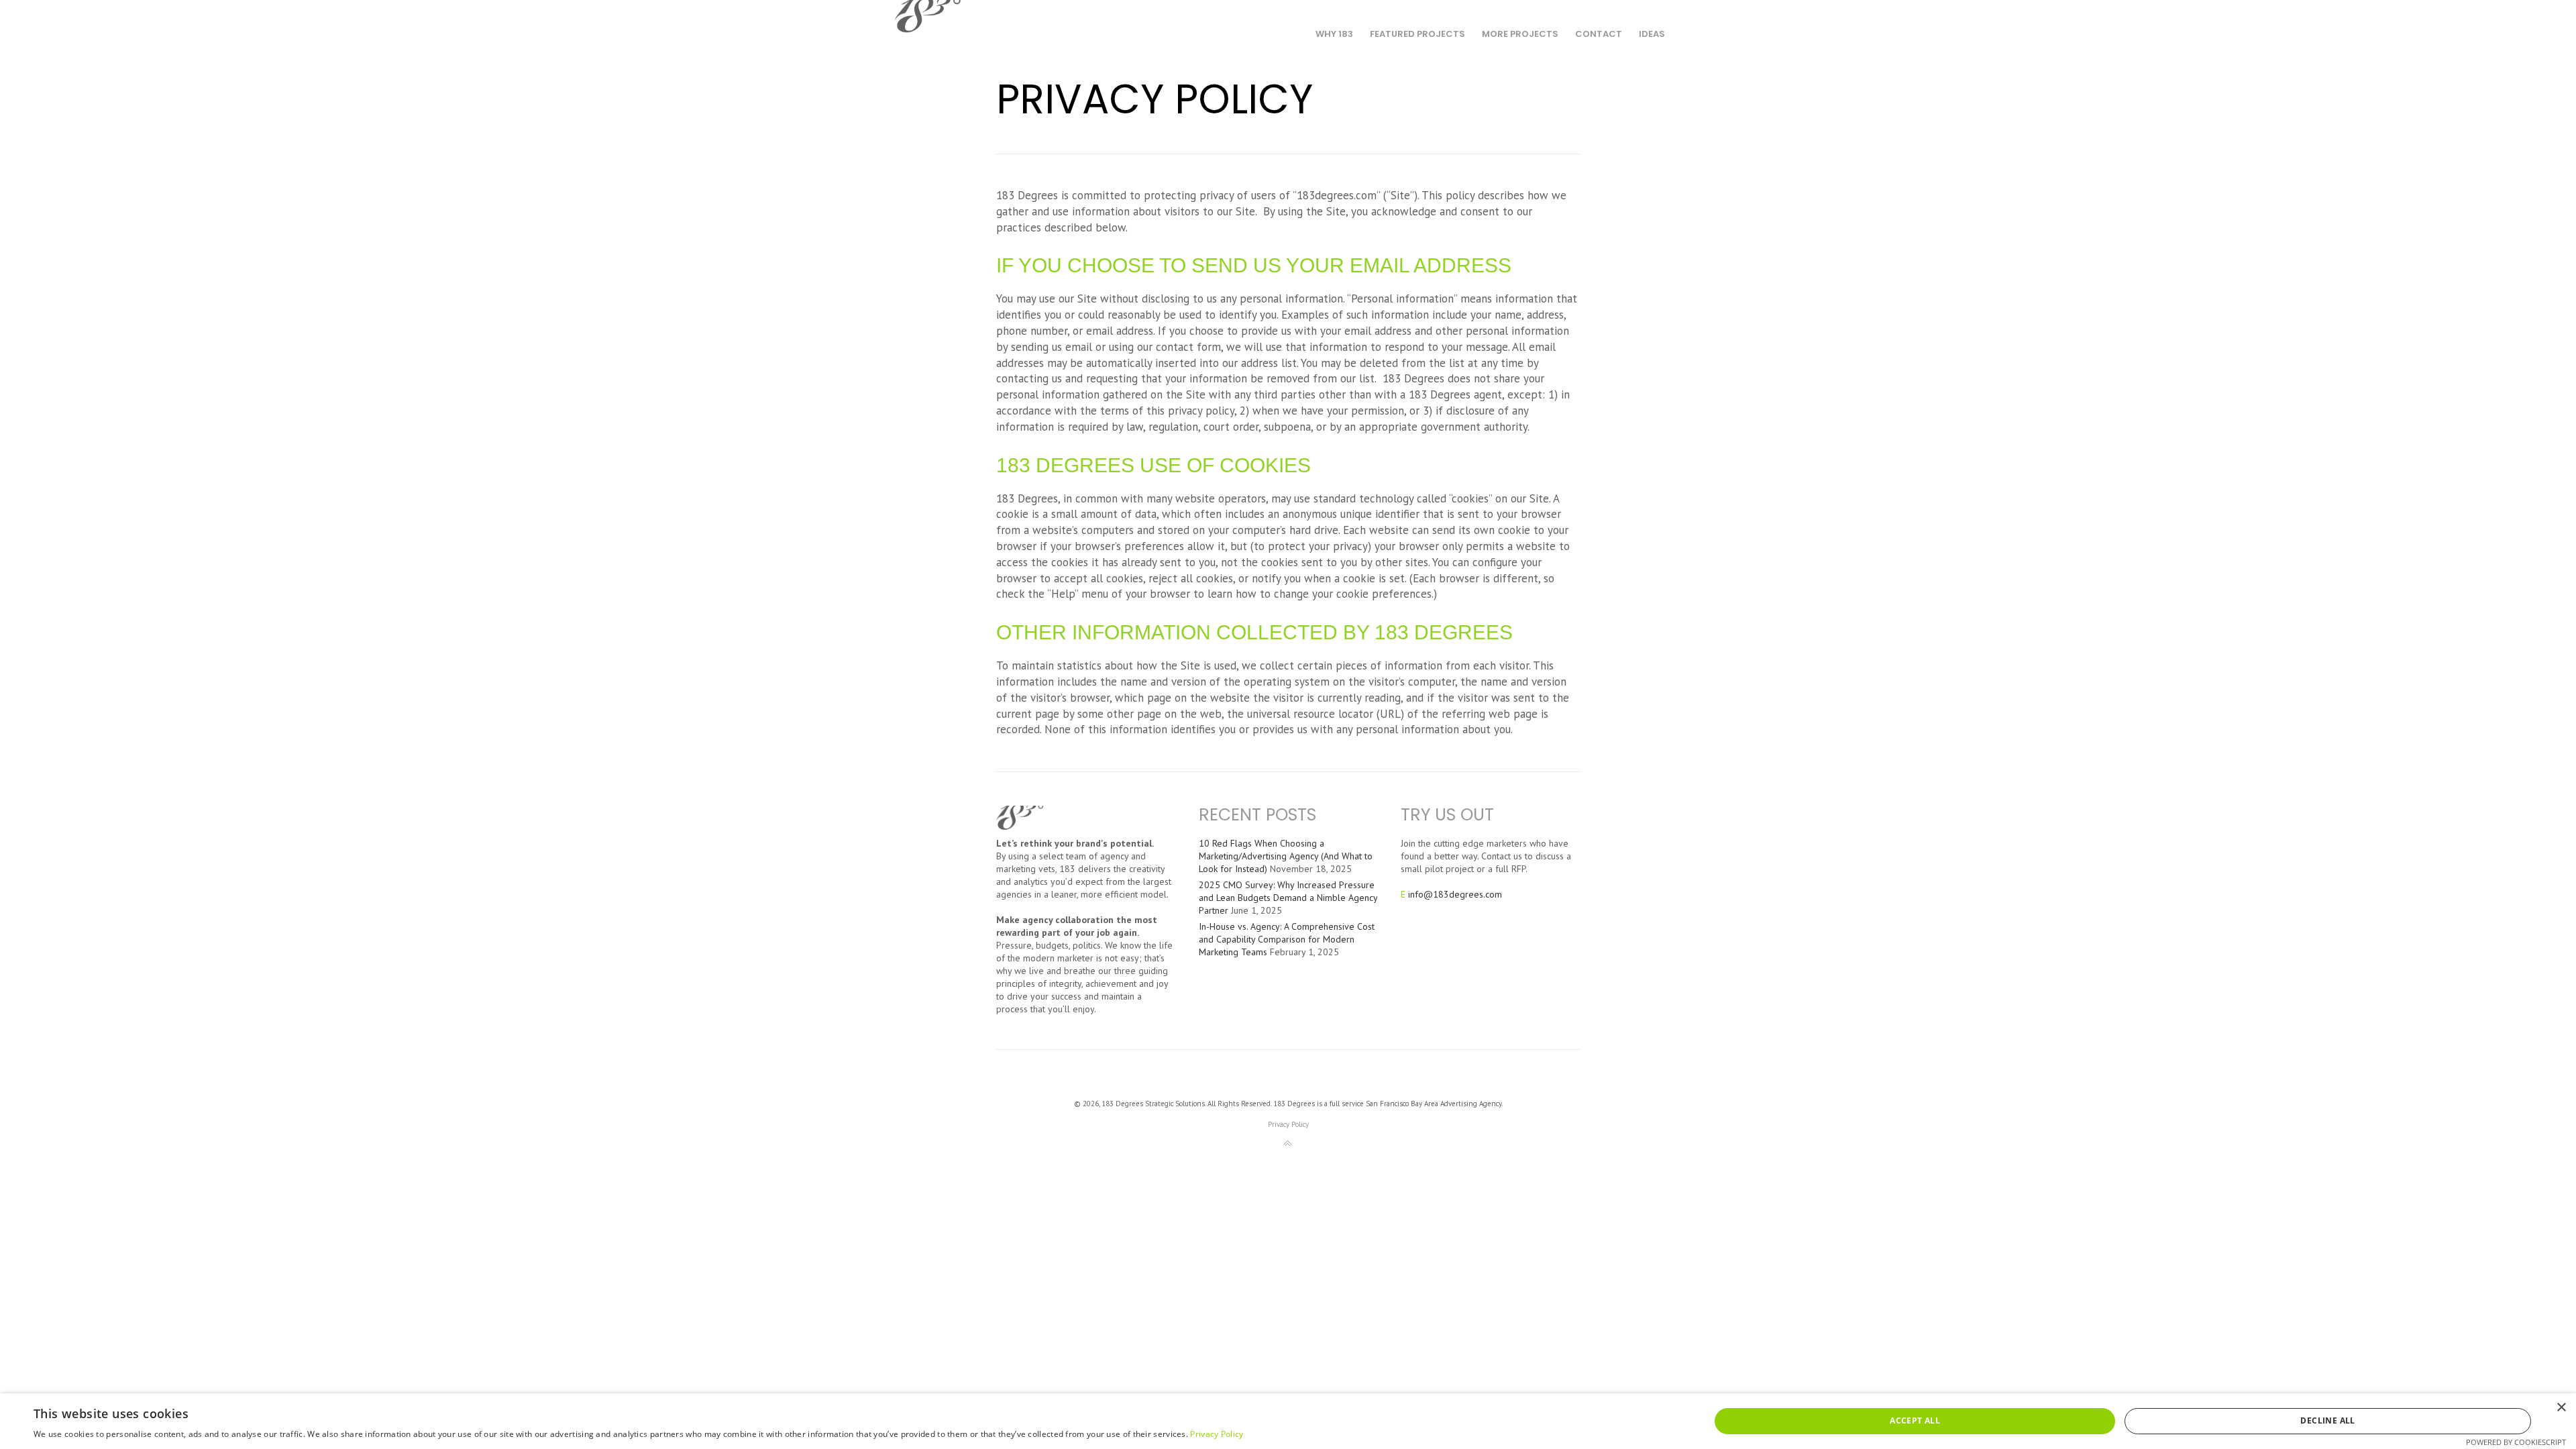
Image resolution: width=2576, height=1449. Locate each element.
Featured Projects (1417, 34)
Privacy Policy (1288, 1124)
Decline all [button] (2327, 1420)
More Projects (1520, 34)
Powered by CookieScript (2516, 1442)
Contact (1599, 34)
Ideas (1652, 34)
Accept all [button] (1915, 1420)
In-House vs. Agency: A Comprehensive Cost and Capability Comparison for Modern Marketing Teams (1287, 939)
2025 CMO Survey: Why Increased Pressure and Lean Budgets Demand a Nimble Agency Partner (1288, 898)
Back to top (1288, 1144)
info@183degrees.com (1455, 894)
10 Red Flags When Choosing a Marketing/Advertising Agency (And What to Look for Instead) (1286, 856)
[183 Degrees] (928, 18)
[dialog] (1288, 1421)
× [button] (2561, 1408)
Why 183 (1334, 34)
